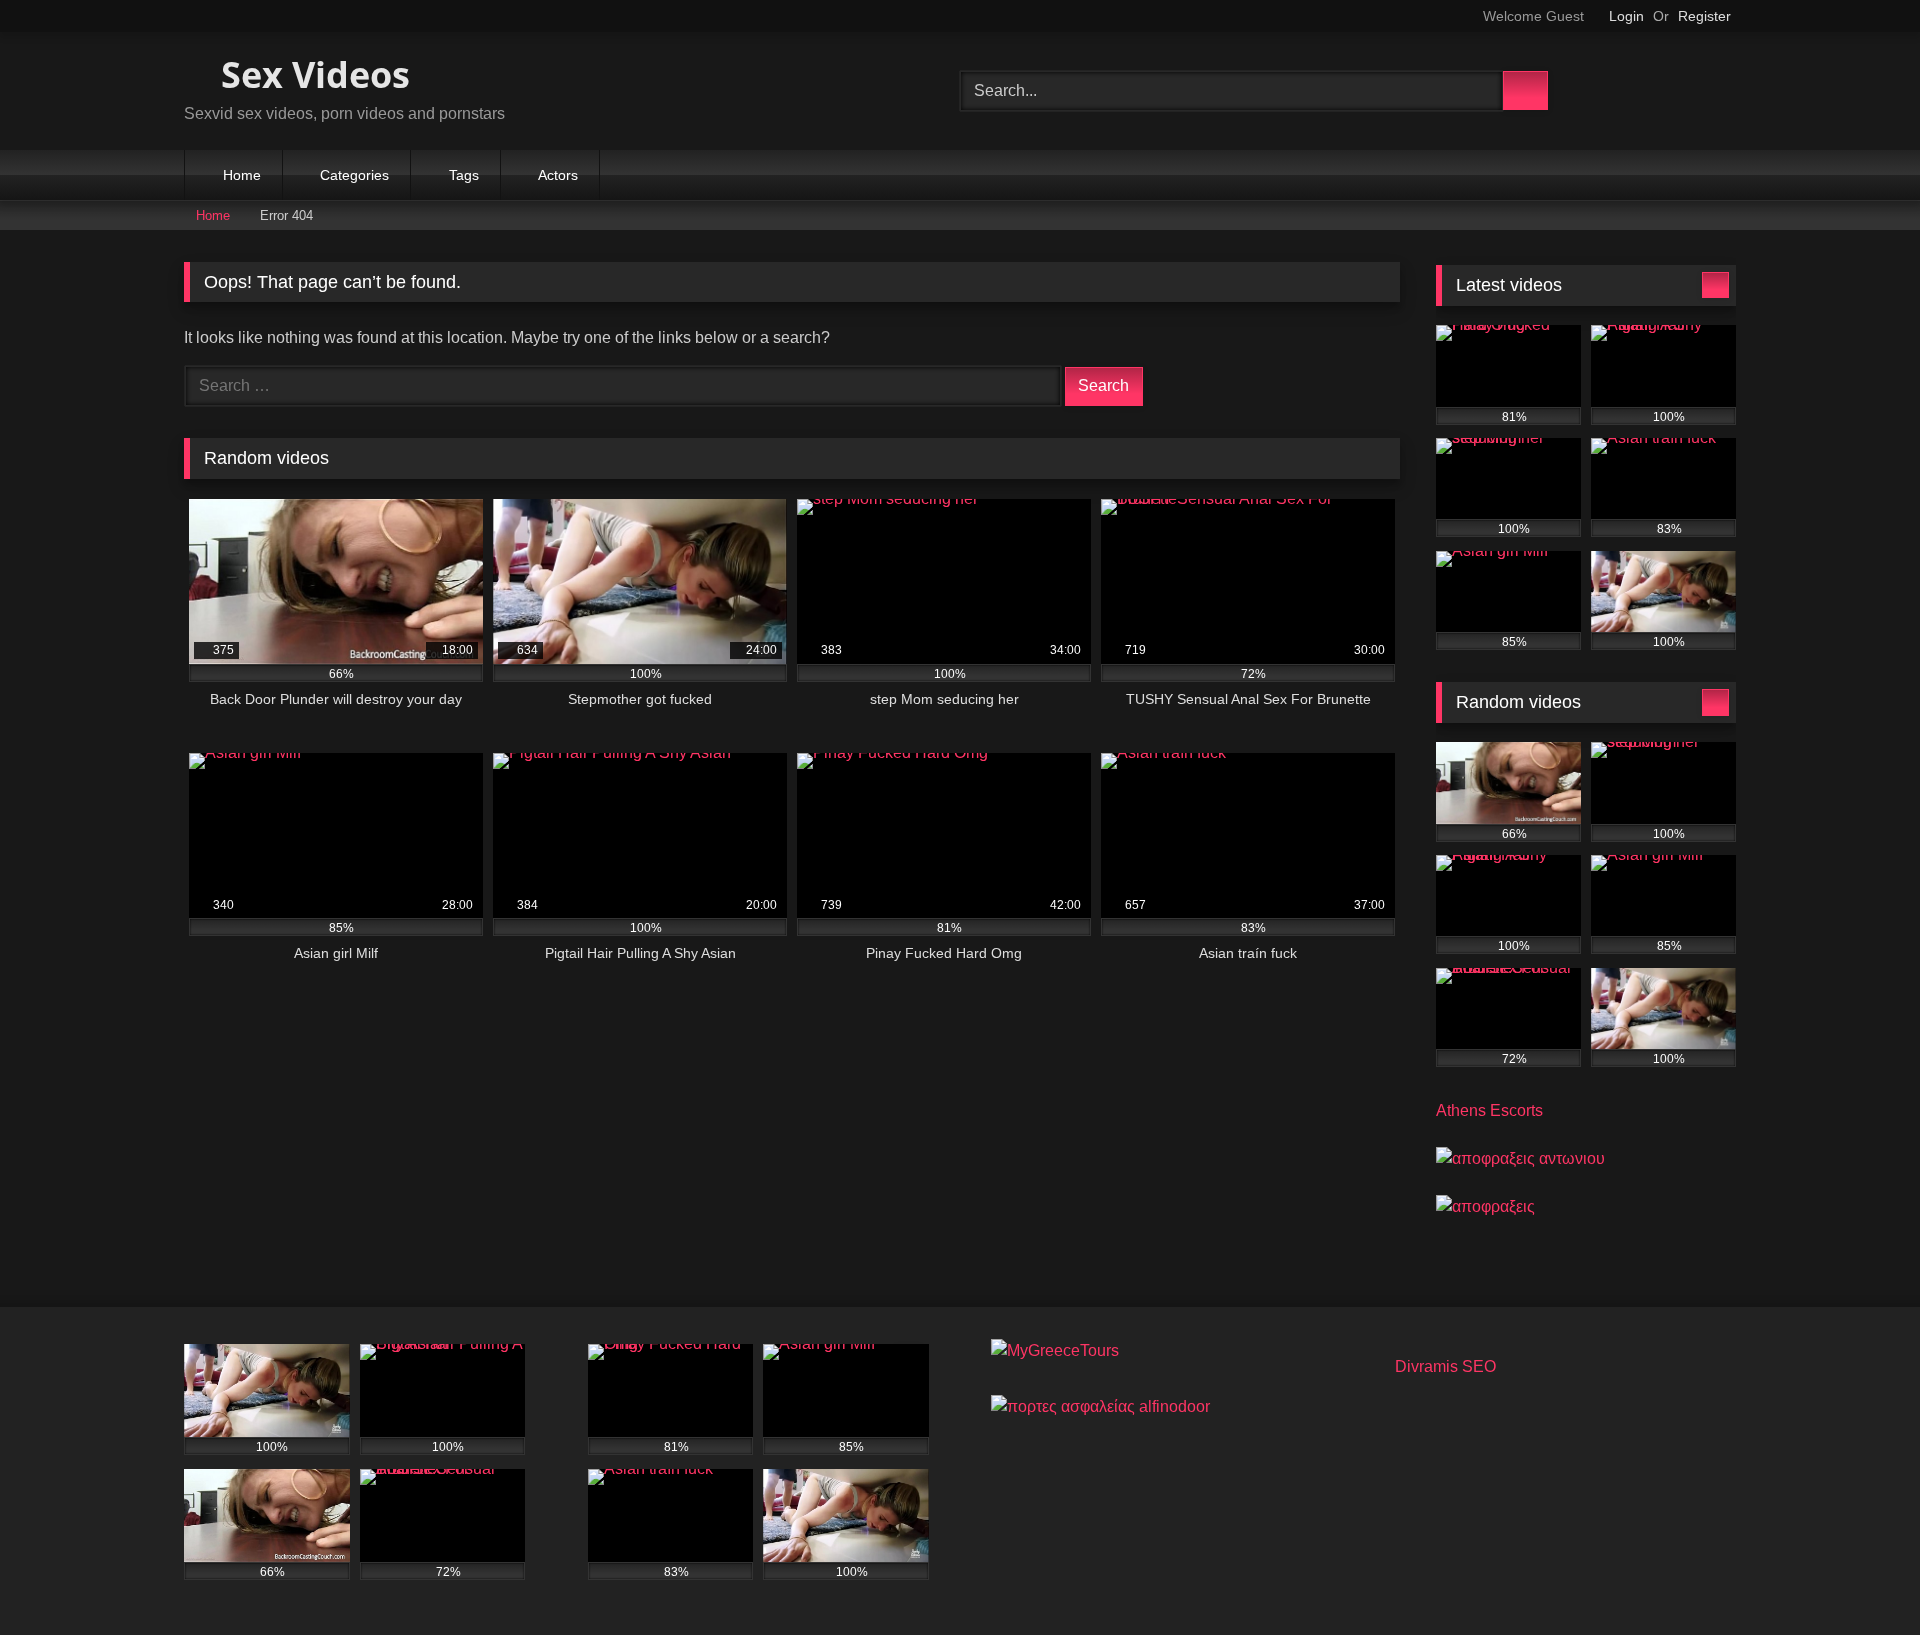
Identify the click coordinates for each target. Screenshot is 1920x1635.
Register (1704, 16)
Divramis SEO (1445, 1366)
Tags (464, 175)
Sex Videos (311, 74)
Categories (354, 175)
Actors (558, 175)
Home (242, 175)
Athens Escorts (1489, 1110)
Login (1626, 16)
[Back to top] (1860, 1575)
